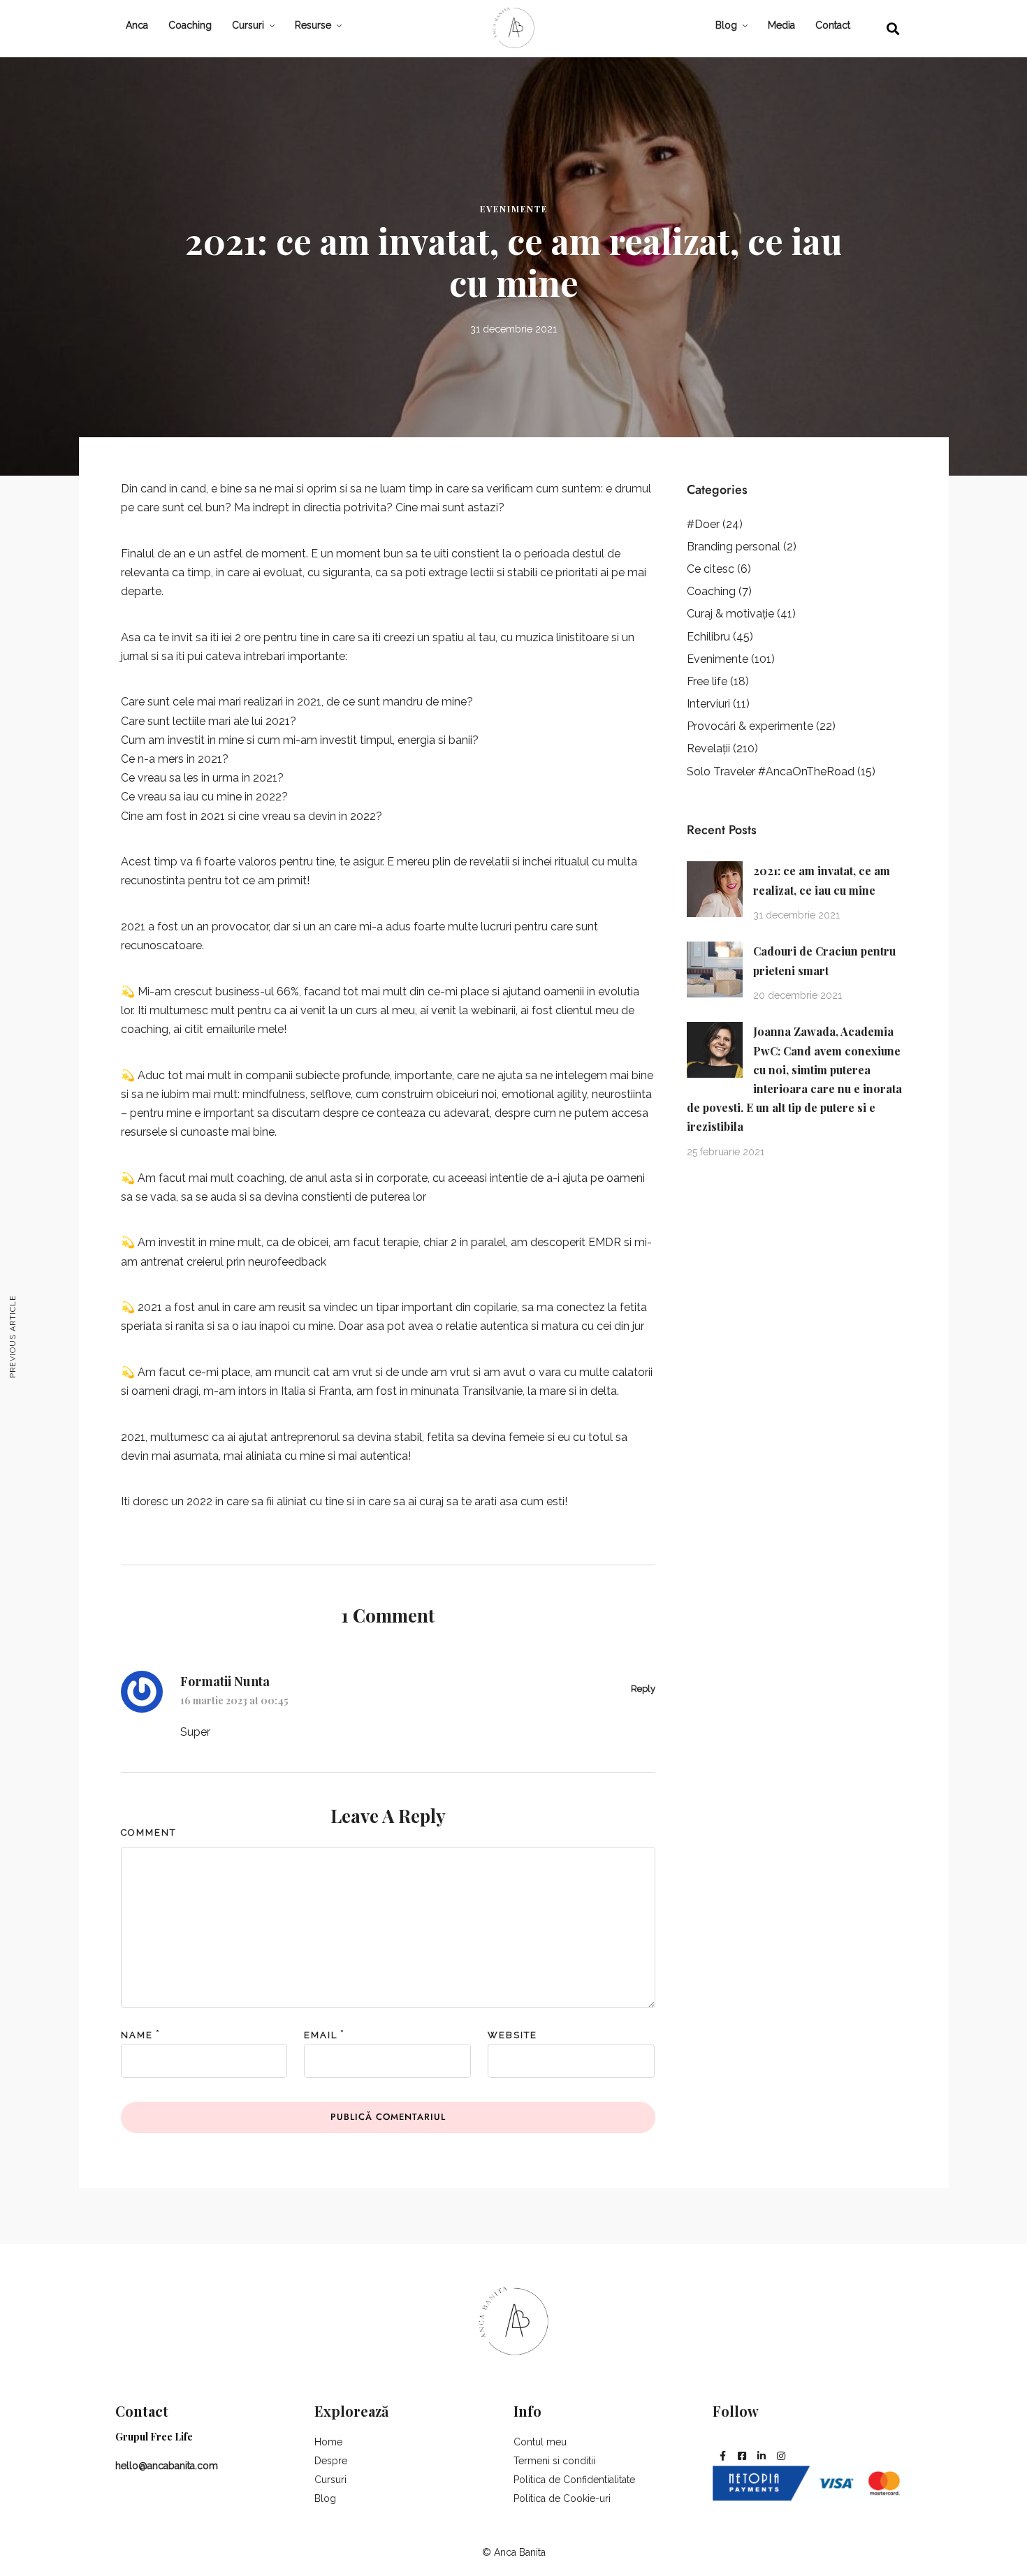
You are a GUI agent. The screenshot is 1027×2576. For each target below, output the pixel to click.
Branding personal (734, 547)
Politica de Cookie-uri (562, 2498)
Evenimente (514, 209)
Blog (726, 25)
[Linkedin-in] (762, 2456)
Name (137, 2035)
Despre (331, 2461)
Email (321, 2035)
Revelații (708, 748)
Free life (707, 681)
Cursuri (248, 25)
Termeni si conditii (554, 2461)
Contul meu (540, 2442)
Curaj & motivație (730, 614)
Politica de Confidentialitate (574, 2480)
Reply (643, 1689)
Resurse (313, 25)
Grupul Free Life (154, 2437)
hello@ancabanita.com (167, 2466)
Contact (833, 25)
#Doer (703, 524)
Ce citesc (711, 569)
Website (512, 2035)
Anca (137, 25)
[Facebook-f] (722, 2456)
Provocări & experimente (750, 726)
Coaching (190, 25)
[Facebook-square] (742, 2456)
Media (781, 25)
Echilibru (708, 637)
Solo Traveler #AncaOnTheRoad (771, 771)
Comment (148, 1832)
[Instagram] (781, 2456)
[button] (893, 28)
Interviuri (708, 704)
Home (328, 2442)
